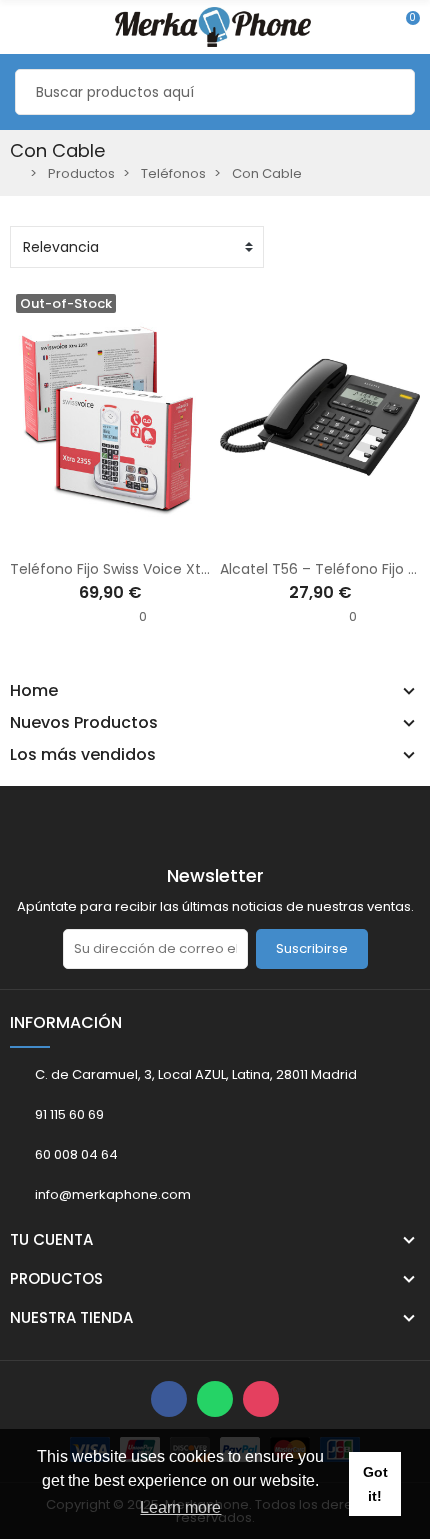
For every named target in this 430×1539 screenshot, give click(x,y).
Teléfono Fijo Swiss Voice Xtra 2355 (130, 569)
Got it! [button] (375, 1484)
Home (34, 691)
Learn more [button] (180, 1507)
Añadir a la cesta (257, 535)
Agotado (47, 535)
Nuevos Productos (84, 723)
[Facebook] (169, 1399)
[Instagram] (261, 1399)
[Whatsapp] (215, 1399)
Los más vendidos (83, 755)
